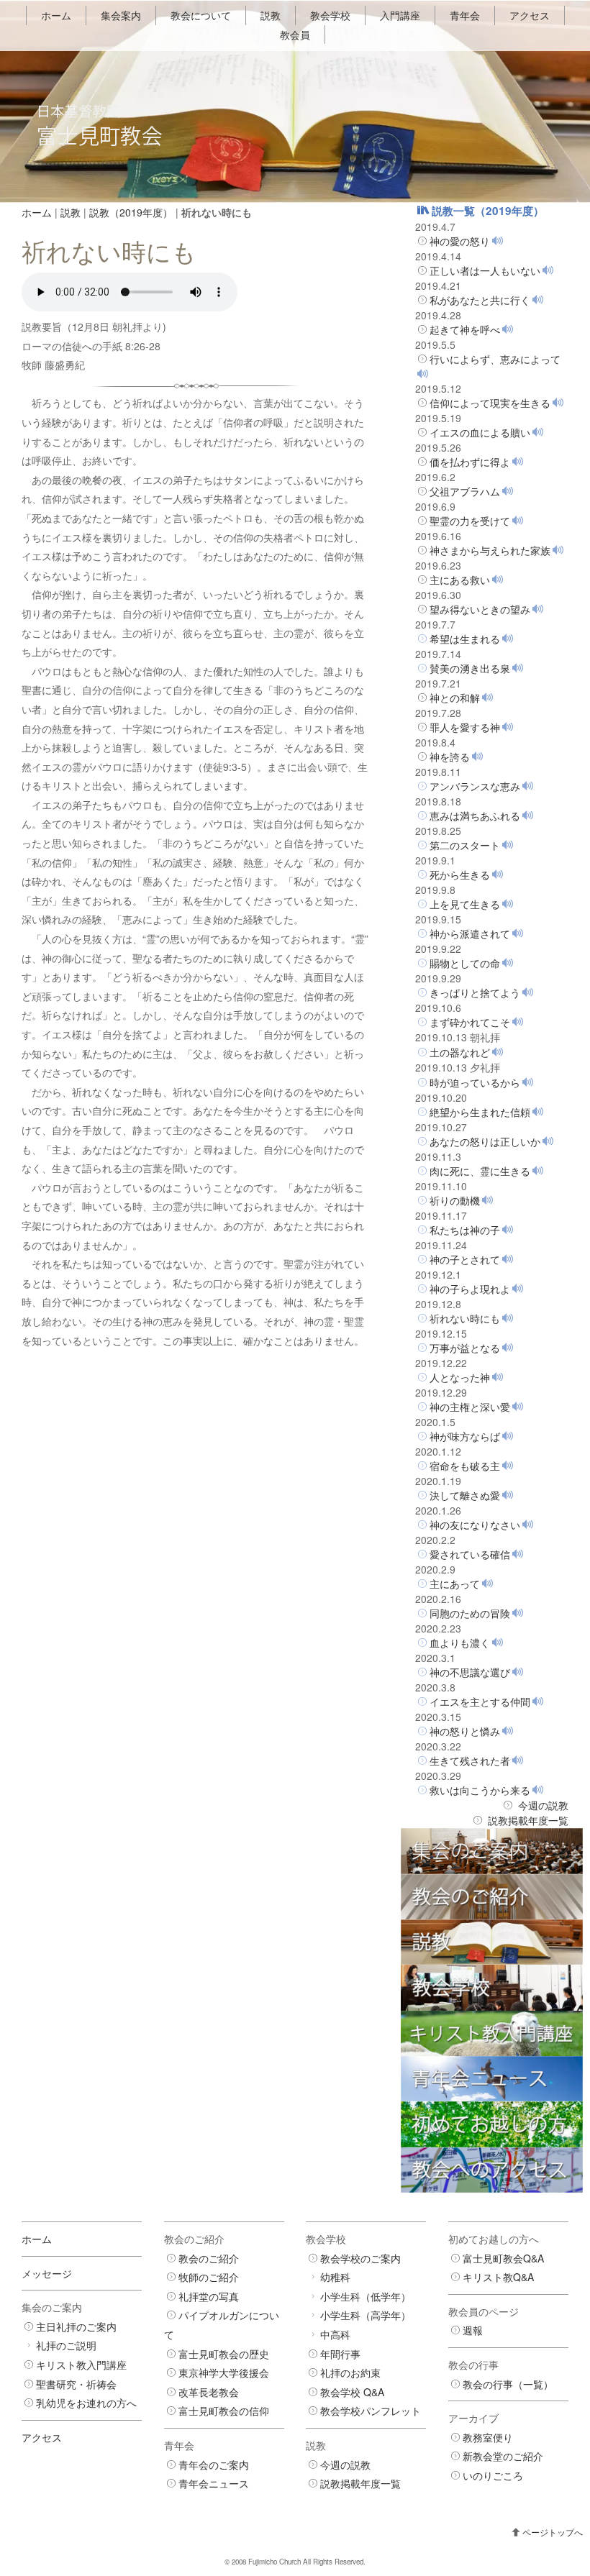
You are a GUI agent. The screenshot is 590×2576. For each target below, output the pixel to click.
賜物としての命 (465, 963)
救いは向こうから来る (480, 1790)
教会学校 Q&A (352, 2392)
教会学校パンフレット (371, 2411)
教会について (201, 15)
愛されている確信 (470, 1554)
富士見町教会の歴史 (224, 2354)
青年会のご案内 (214, 2465)
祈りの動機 (455, 1200)
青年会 (465, 15)
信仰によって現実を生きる (490, 403)
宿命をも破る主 (465, 1466)
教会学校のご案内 (360, 2258)
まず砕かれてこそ (470, 1022)
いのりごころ (493, 2475)
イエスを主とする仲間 (480, 1702)
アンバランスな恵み (475, 786)
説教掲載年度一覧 (528, 1820)
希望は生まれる (465, 639)
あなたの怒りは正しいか (485, 1141)
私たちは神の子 (465, 1230)
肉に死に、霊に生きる (480, 1171)
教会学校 (330, 15)
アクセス (530, 15)
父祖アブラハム (465, 491)
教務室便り (488, 2437)
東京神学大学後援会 (224, 2372)
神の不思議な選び (470, 1672)
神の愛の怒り (460, 241)
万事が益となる (465, 1348)
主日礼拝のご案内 (76, 2326)
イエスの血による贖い (480, 432)
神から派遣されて (470, 933)
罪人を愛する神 (465, 727)
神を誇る (450, 757)
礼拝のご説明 (66, 2345)
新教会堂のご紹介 (503, 2456)
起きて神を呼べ (465, 329)
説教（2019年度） (131, 212)
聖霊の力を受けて (470, 521)
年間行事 (340, 2354)
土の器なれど (460, 1052)
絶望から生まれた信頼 (480, 1112)
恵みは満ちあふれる (475, 816)
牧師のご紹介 (209, 2277)
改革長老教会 (209, 2392)
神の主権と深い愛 (470, 1407)
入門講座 (400, 15)
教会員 (295, 35)
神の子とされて (465, 1259)
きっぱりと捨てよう (475, 992)
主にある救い (460, 580)
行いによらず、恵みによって (495, 359)
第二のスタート (465, 845)
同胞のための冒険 (470, 1613)
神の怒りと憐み (465, 1731)
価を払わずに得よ (470, 462)
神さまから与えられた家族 (490, 550)
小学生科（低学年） (366, 2296)
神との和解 (455, 698)
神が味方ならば (465, 1436)
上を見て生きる (465, 904)
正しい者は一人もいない (485, 270)
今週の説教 (543, 1805)
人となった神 (460, 1377)
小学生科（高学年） (366, 2315)
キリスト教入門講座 (81, 2365)
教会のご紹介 (209, 2258)
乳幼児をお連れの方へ (86, 2403)
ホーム (56, 15)
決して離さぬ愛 (465, 1495)
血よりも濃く (460, 1643)
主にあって (455, 1584)
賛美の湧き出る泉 (470, 668)
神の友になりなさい (475, 1525)
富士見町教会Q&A (503, 2258)
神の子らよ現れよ (470, 1289)
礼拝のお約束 (350, 2372)
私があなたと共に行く (480, 300)
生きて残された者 (470, 1760)
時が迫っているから (475, 1082)
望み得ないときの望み (480, 609)
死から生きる (460, 874)
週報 (473, 2330)
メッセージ (47, 2273)
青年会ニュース (214, 2483)
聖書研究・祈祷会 (76, 2384)
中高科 (335, 2334)
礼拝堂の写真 (209, 2296)
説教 (271, 15)
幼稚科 (335, 2277)
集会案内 (121, 15)
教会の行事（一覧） (508, 2384)
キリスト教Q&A (498, 2277)
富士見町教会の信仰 (224, 2411)
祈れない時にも (465, 1318)
